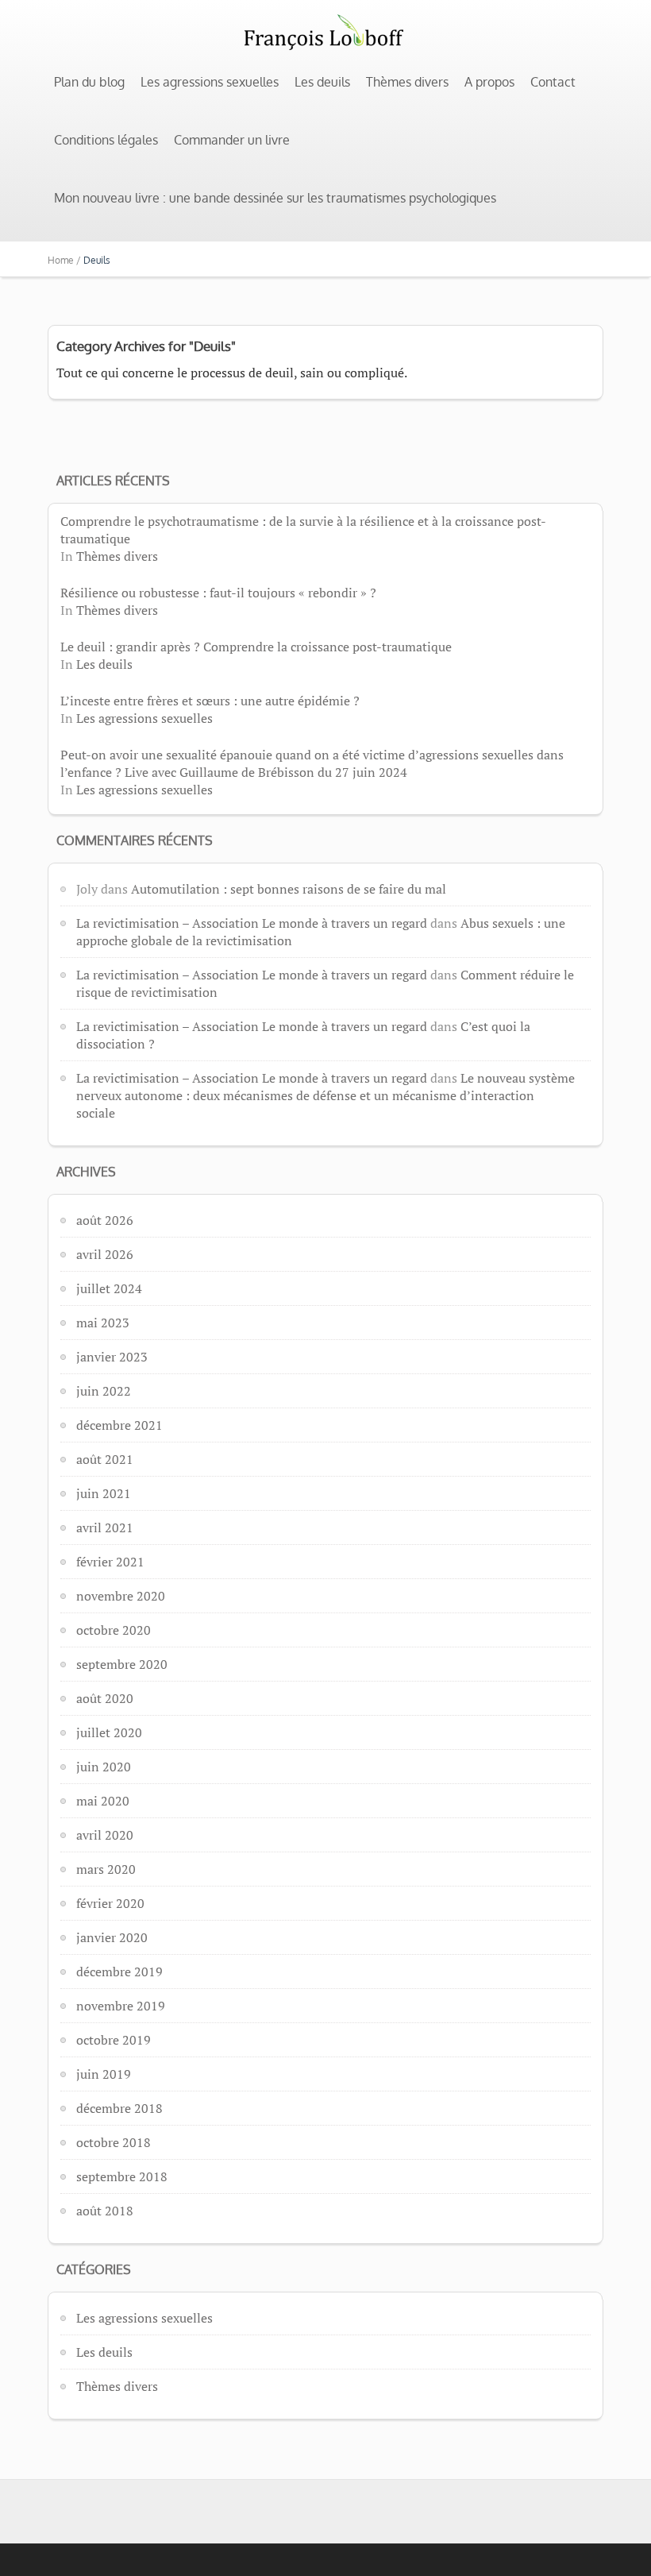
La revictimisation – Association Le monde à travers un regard (252, 923)
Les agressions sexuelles (210, 82)
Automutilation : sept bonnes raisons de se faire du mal (289, 889)
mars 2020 (106, 1869)
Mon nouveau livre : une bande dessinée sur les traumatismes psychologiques (275, 198)
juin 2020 (104, 1767)
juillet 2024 (109, 1288)
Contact (553, 82)
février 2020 (110, 1903)
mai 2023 (103, 1323)
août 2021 (105, 1459)
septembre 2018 (122, 2176)
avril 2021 (105, 1527)
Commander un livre (232, 140)
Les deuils (322, 82)
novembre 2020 (121, 1596)
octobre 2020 (114, 1630)
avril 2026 (105, 1254)
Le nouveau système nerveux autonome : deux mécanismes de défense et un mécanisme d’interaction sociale (325, 1095)
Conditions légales (106, 140)
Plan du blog (89, 82)
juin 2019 (104, 2074)
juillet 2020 (109, 1732)
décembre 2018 (119, 2108)
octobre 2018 (114, 2142)
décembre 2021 (119, 1425)
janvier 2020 (112, 1937)
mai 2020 (103, 1801)
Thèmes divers (407, 82)
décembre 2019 (119, 1972)
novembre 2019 (121, 2006)
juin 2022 (104, 1391)
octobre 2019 (114, 2040)
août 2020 (105, 1698)
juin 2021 (104, 1493)
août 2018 (105, 2211)
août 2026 (105, 1220)
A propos (489, 82)
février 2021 (110, 1562)
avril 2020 (105, 1835)
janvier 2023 (112, 1357)
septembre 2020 (122, 1664)
